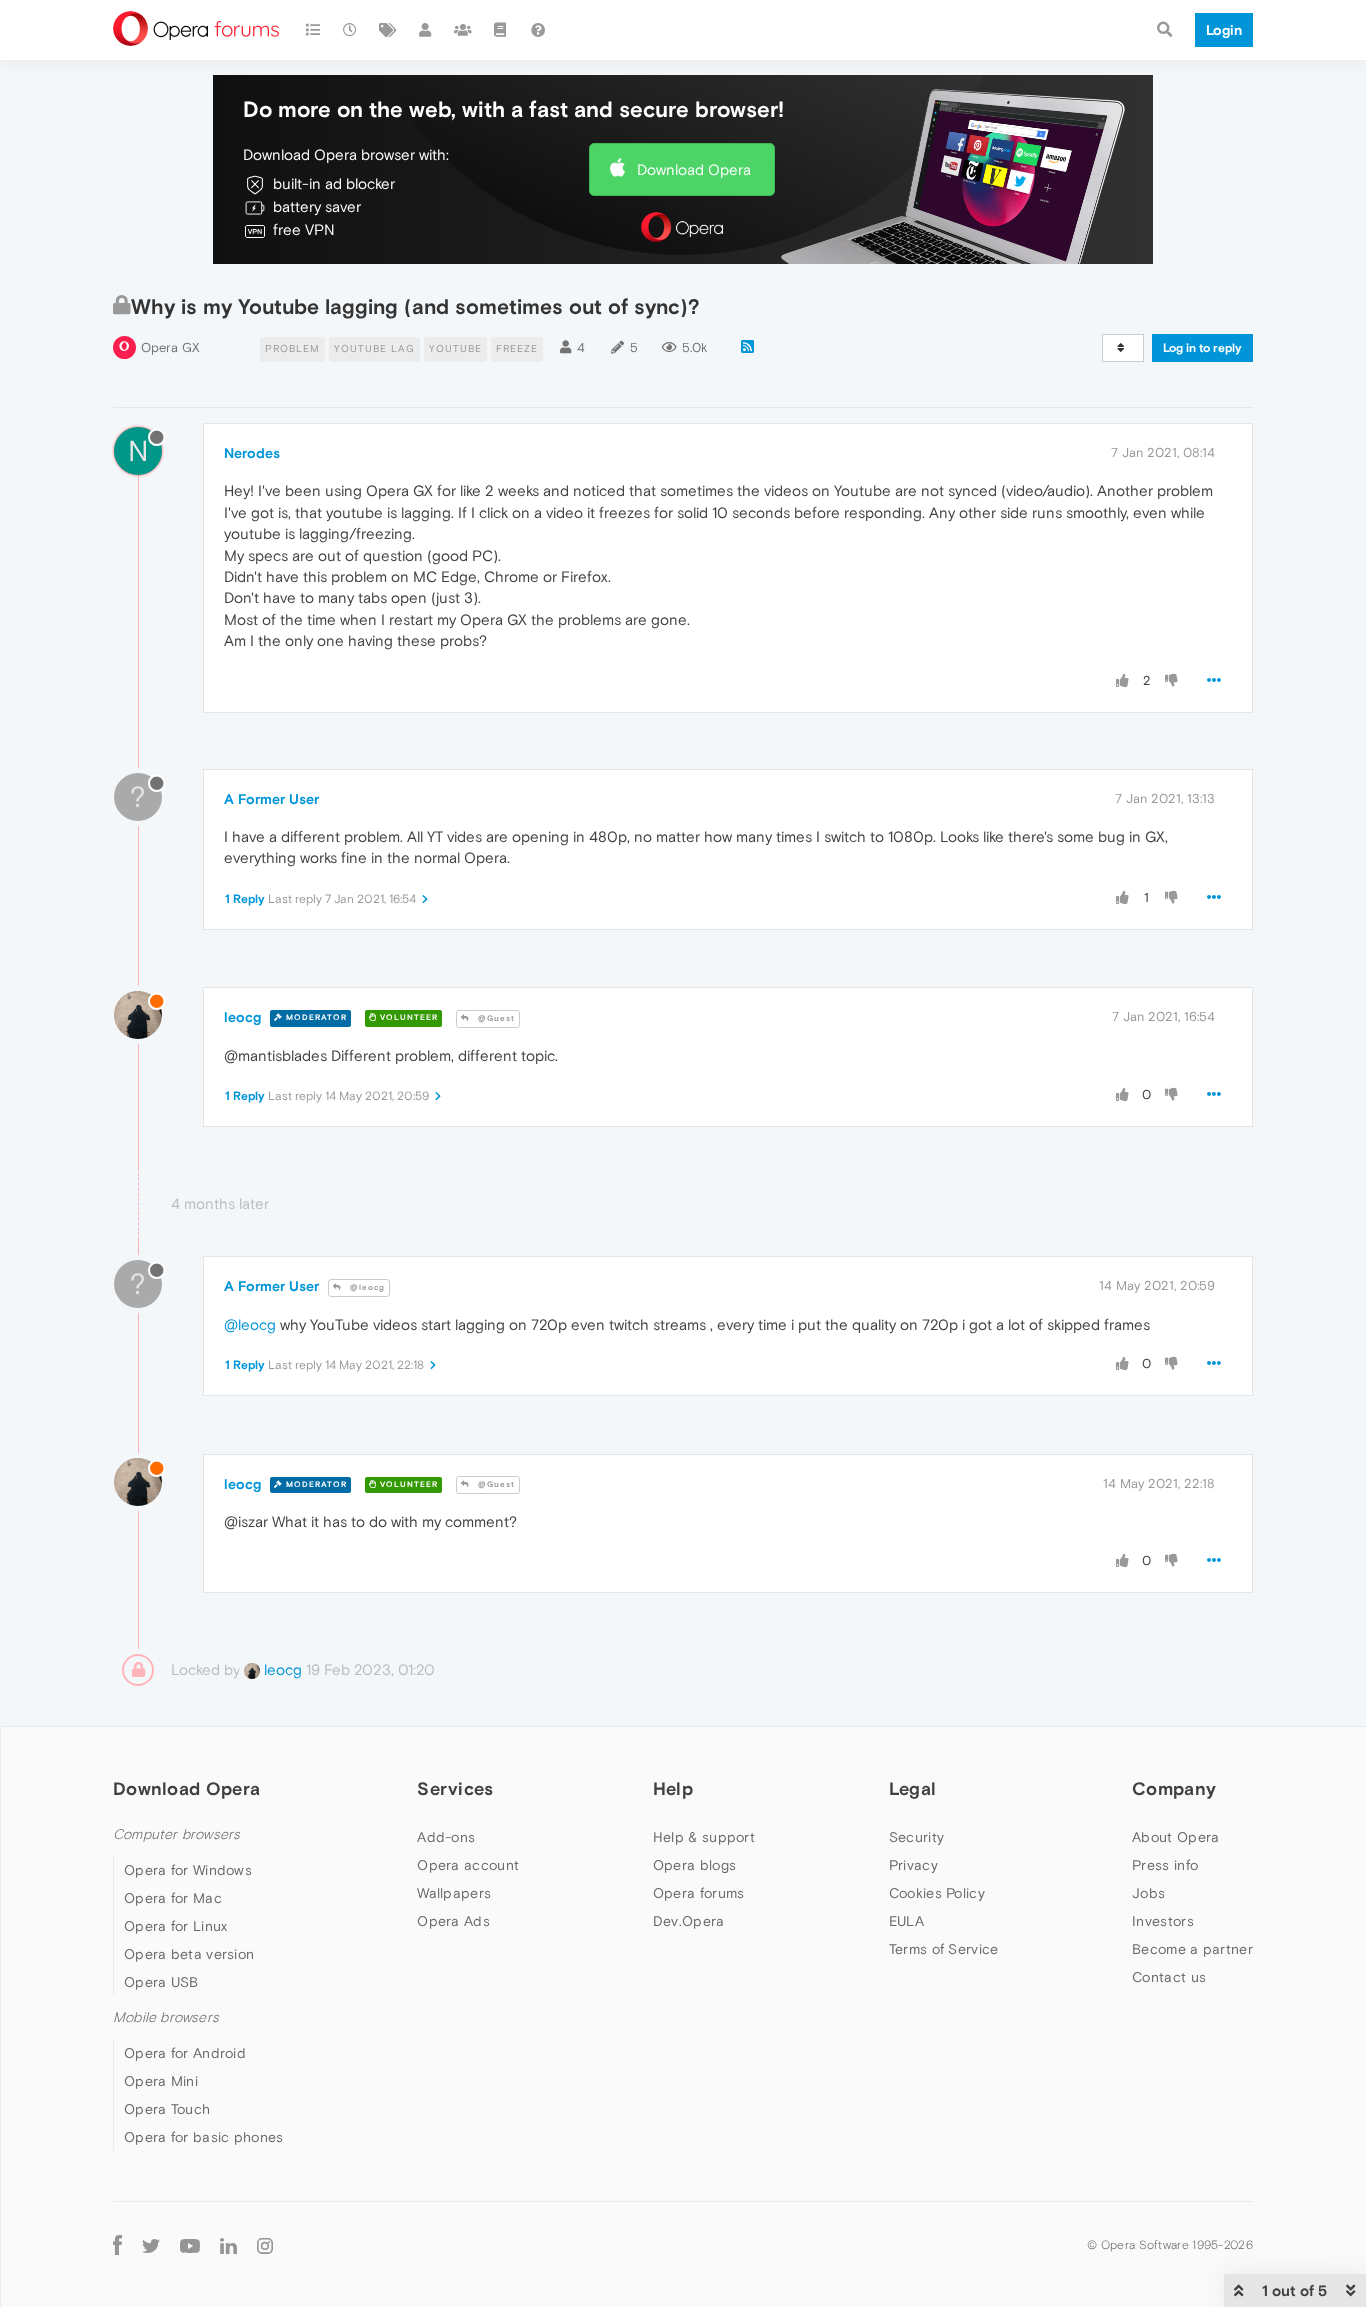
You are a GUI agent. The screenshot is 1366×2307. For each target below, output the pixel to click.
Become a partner (1192, 1949)
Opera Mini (161, 2081)
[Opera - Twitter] (151, 2244)
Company (1174, 1788)
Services (455, 1788)
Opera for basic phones (204, 2137)
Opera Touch (167, 2109)
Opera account (468, 1865)
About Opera (1175, 1837)
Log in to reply (1202, 348)
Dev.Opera (689, 1921)
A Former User (271, 799)
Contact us (1169, 1977)
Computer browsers (176, 1834)
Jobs (1148, 1893)
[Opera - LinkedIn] (228, 2244)
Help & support (704, 1837)
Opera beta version (189, 1954)
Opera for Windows (188, 1870)
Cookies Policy (937, 1893)
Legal (913, 1788)
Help (673, 1788)
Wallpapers (454, 1893)
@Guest (495, 1018)
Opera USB (161, 1982)
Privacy (913, 1865)
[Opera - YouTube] (190, 2244)
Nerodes (252, 453)
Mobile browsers (166, 2017)
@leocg (366, 1287)
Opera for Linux (176, 1926)
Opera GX (170, 347)
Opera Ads (453, 1921)
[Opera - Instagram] (265, 2244)
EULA (906, 1921)
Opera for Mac (173, 1898)
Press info (1165, 1865)
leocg (242, 1017)
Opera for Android (185, 2053)
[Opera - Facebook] (117, 2244)
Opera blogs (694, 1865)
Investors (1163, 1921)
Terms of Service (944, 1949)
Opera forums (699, 1893)
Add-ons (446, 1837)
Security (916, 1837)
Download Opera (694, 169)
